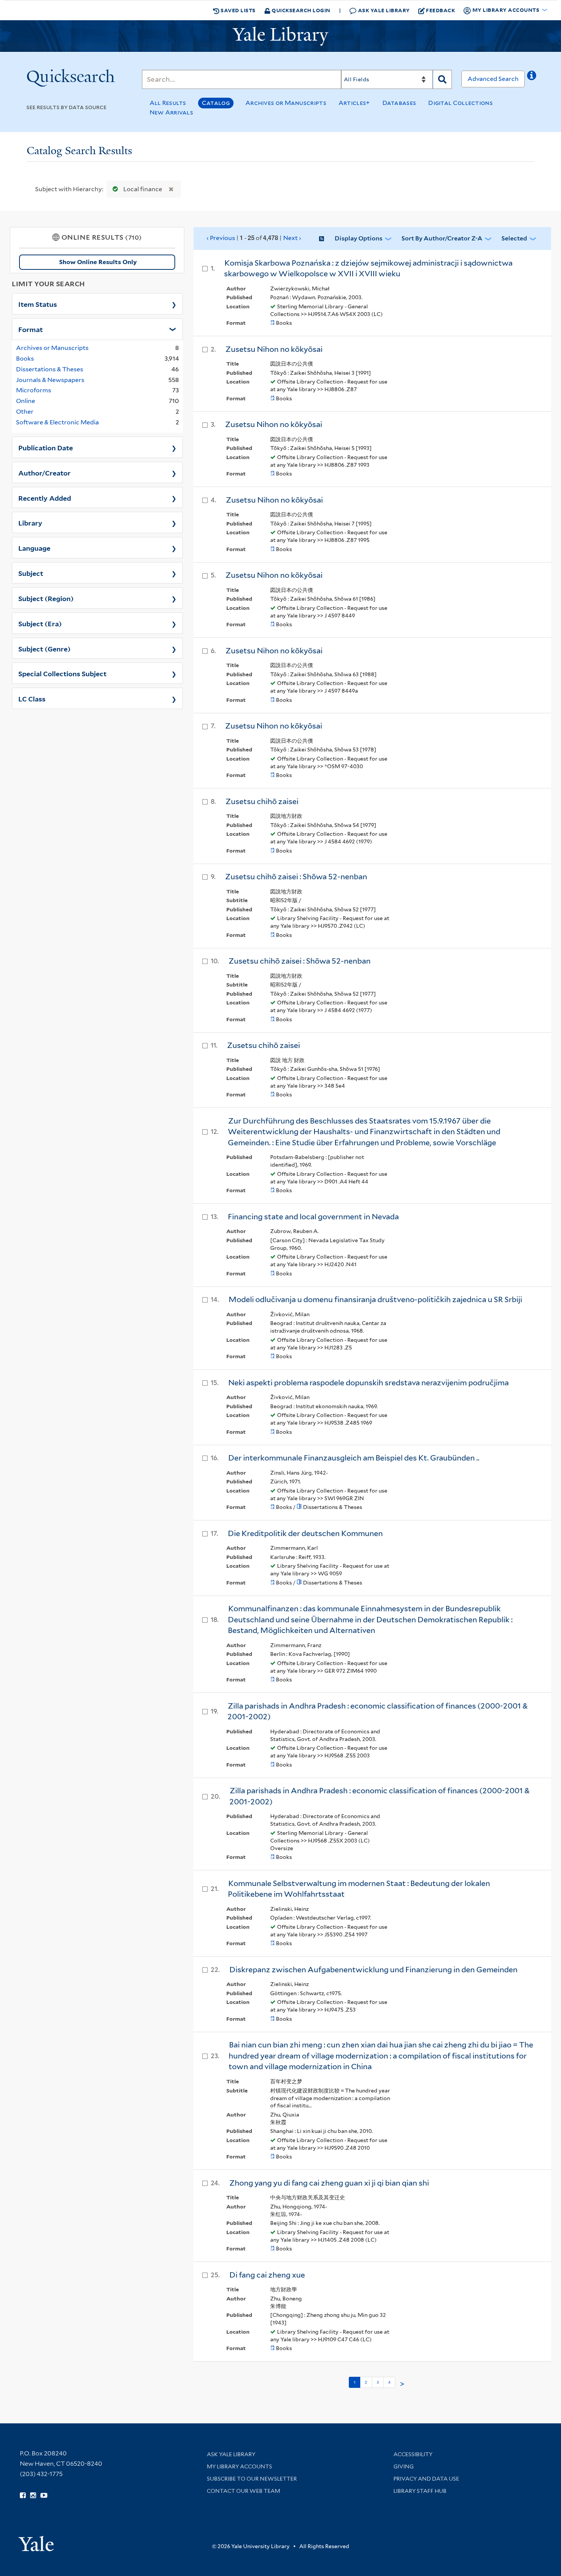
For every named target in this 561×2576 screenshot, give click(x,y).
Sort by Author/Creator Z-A (442, 238)
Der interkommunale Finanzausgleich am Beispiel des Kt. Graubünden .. (354, 1458)
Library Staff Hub (420, 2491)
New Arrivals (172, 112)
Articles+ (354, 103)
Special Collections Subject (62, 673)
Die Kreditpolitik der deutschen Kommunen (305, 1533)
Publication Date (46, 447)
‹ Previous (254, 238)
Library (30, 522)
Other (25, 412)
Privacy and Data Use (426, 2479)
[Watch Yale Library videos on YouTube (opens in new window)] (44, 2495)
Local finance (143, 189)
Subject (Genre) (44, 648)
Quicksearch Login (301, 10)
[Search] (442, 79)
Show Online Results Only (98, 262)
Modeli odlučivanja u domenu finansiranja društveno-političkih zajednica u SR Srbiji (375, 1299)
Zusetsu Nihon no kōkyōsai (274, 349)
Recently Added (45, 498)
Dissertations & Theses (50, 369)
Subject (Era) (40, 623)
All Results (168, 103)
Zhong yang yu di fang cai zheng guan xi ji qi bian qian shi (329, 2183)
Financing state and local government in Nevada (313, 1217)
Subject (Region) (46, 598)
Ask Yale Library (383, 10)
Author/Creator (44, 472)
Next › (292, 238)
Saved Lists (238, 10)
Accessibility (413, 2454)
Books (25, 359)
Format (31, 329)
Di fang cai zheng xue (267, 2275)
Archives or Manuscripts (286, 103)
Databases (399, 103)
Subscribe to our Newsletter (252, 2479)
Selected (514, 238)
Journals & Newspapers (50, 380)
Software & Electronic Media (57, 422)
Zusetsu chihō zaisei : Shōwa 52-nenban (296, 877)
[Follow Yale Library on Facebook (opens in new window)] (23, 2495)
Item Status (38, 304)
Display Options (359, 238)
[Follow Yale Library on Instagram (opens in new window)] (33, 2495)
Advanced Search (493, 79)
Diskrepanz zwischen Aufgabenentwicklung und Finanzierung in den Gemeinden (373, 1970)
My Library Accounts (239, 2466)
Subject (31, 573)
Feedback (440, 10)
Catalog (216, 103)
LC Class (32, 698)
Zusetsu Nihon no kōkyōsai (274, 575)
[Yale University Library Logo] (280, 36)
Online (26, 401)
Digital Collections (460, 103)
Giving (404, 2466)
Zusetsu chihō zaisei (262, 801)
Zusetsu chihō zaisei (264, 1045)
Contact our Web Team (243, 2491)
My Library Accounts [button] (506, 10)
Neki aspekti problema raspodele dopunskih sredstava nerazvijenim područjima (368, 1383)
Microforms (34, 390)
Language (34, 548)
